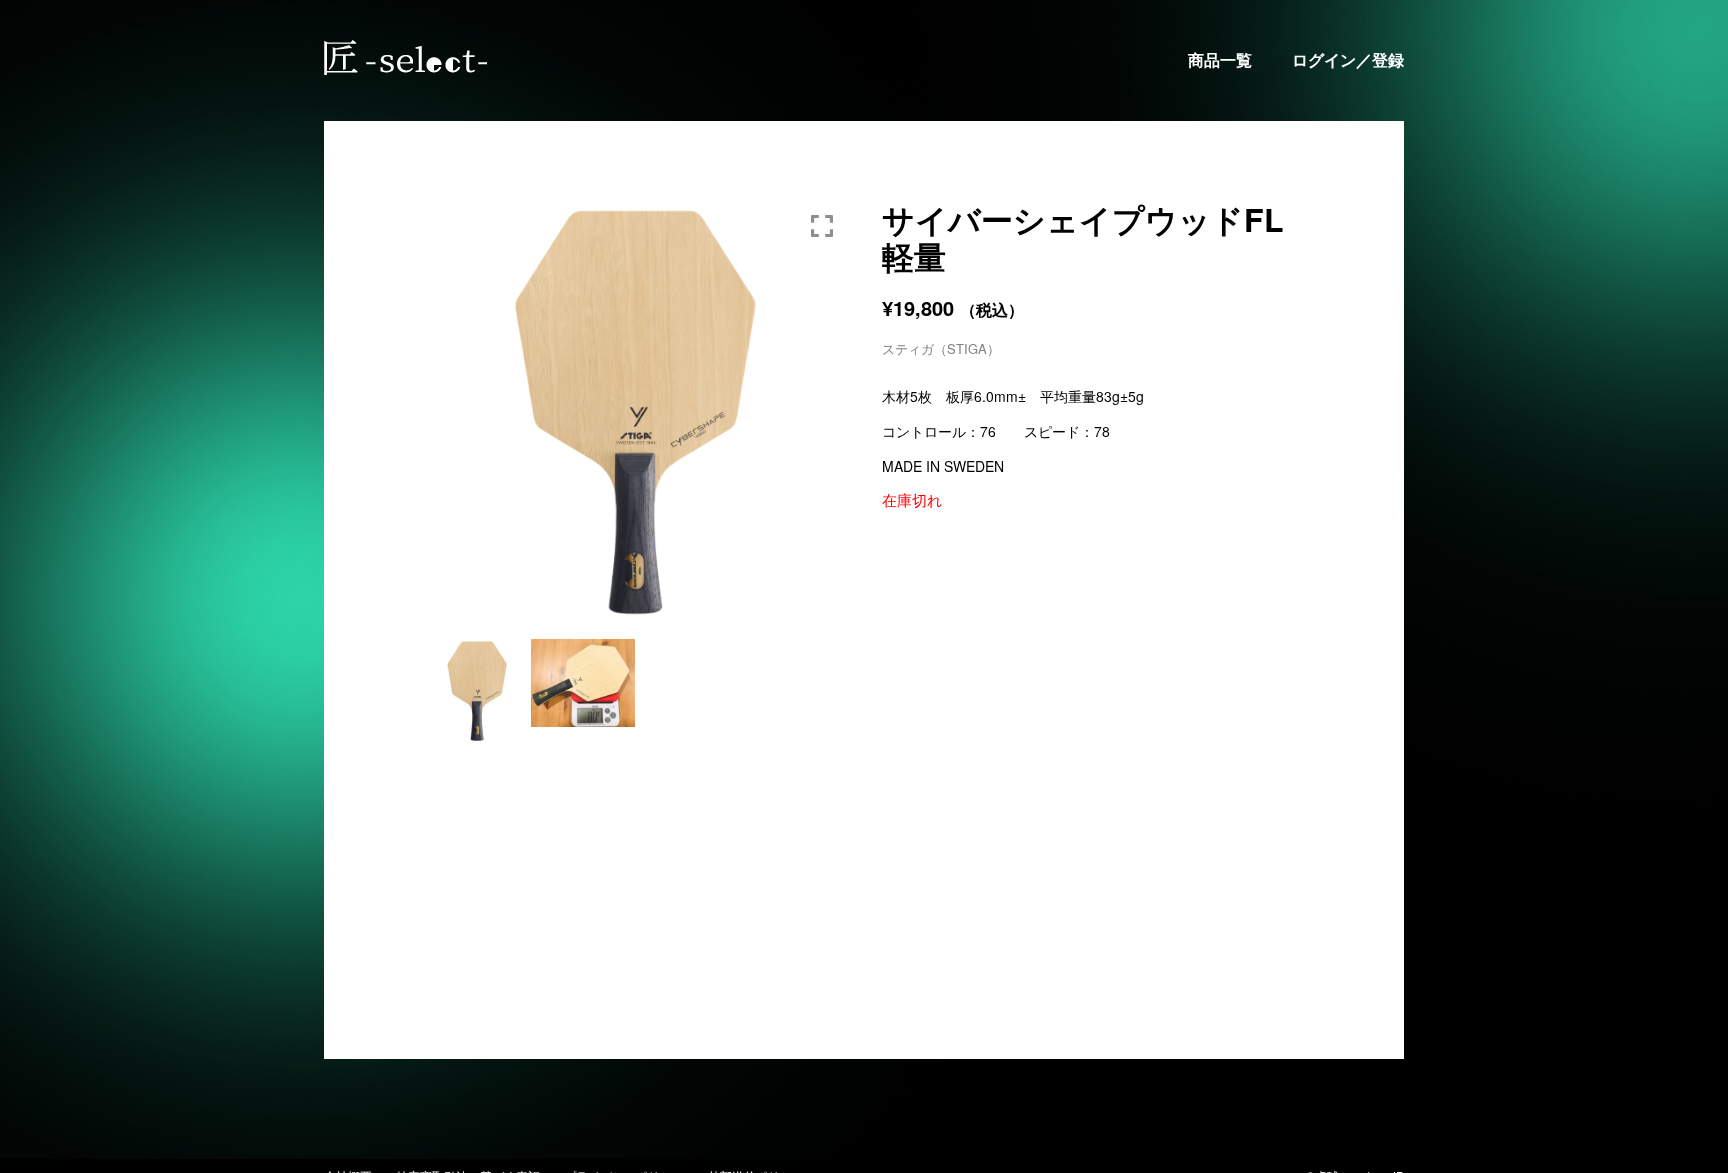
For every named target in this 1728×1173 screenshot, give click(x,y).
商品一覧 (1220, 60)
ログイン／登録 (1348, 60)
